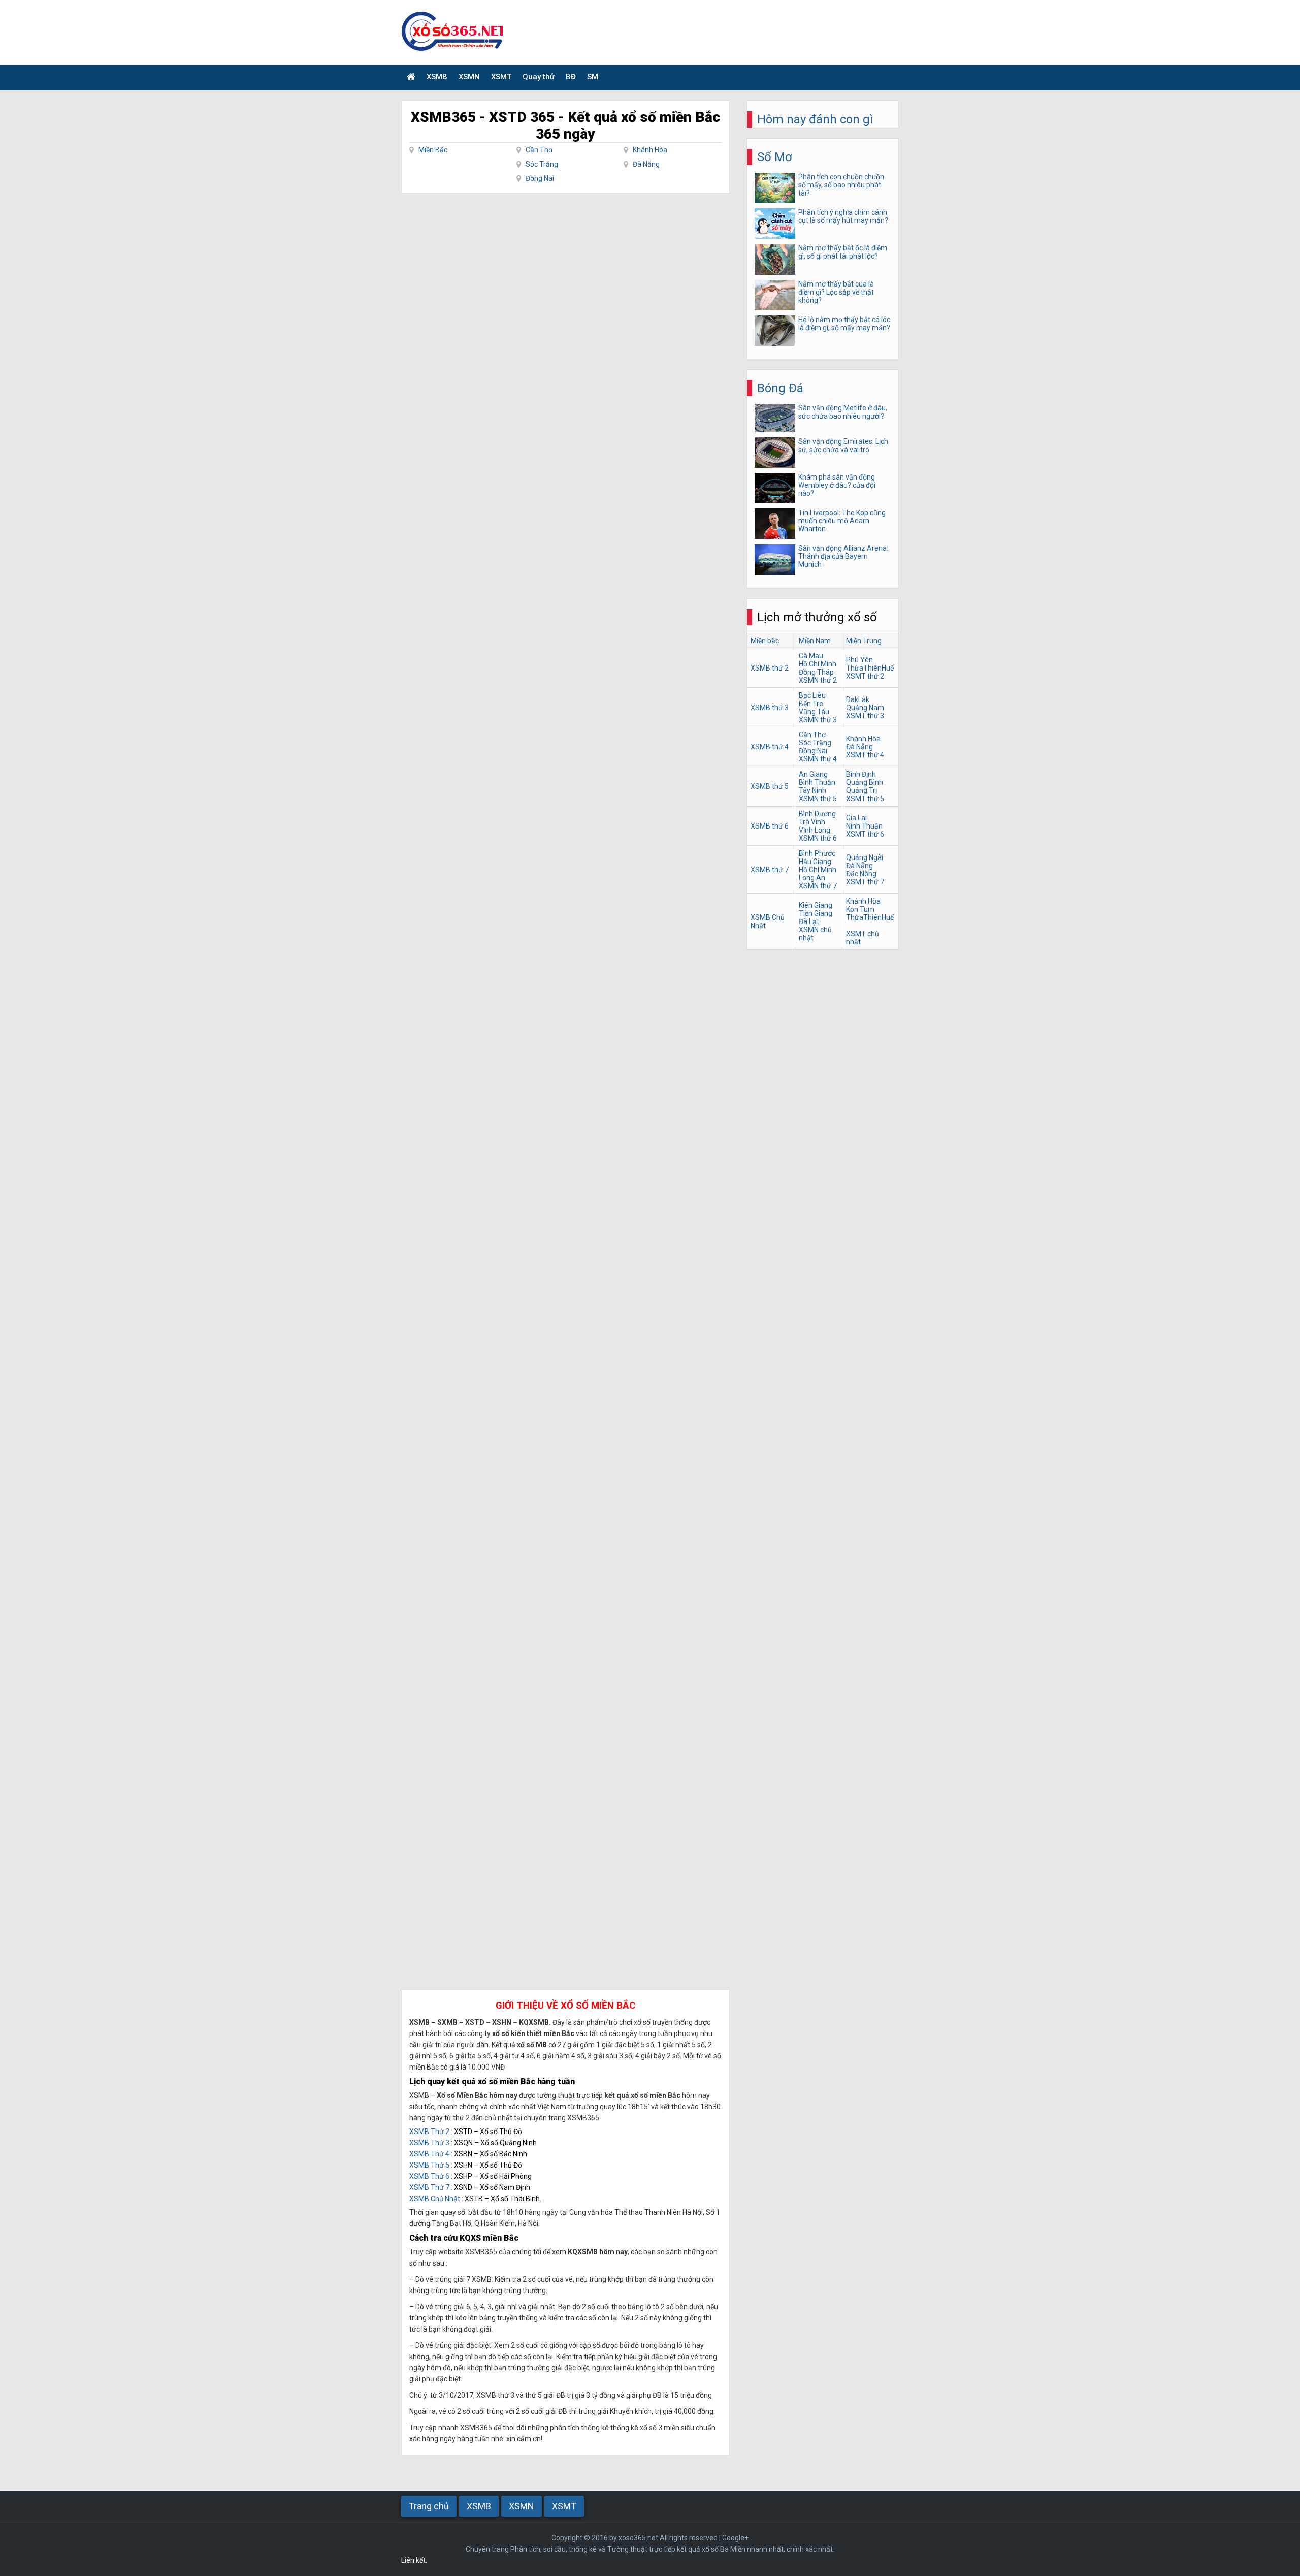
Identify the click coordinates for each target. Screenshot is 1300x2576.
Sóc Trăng (542, 164)
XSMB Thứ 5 (429, 2165)
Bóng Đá (780, 388)
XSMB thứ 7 (770, 870)
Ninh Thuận (864, 826)
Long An (812, 878)
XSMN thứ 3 (818, 720)
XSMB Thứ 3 (429, 2143)
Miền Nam (815, 641)
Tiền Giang (816, 913)
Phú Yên (859, 660)
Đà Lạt (809, 921)
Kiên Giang (816, 905)
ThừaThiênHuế (870, 668)
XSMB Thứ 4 (429, 2154)
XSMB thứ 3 (770, 708)
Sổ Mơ (775, 157)
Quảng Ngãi (865, 857)
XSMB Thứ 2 (429, 2132)
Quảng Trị (862, 790)
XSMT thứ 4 (865, 755)
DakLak (858, 699)
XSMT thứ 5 (865, 799)
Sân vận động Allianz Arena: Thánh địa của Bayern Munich (843, 556)
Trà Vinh (812, 822)
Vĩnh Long (815, 830)
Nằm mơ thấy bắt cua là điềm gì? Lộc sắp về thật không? (836, 292)
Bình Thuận (817, 782)
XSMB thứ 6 (770, 826)
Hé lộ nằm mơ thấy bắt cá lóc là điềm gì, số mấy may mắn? (844, 324)
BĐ (571, 77)
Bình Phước (817, 853)
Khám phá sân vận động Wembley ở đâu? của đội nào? (837, 485)
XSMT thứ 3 (865, 716)
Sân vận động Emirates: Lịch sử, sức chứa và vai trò (843, 446)
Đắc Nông (861, 874)
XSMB (437, 77)
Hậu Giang (815, 862)
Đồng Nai (540, 178)
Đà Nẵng (646, 164)
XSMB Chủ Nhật (435, 2199)
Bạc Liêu (812, 695)
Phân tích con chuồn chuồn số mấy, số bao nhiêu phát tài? (841, 185)
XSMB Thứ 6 (429, 2176)
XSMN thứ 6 (818, 838)
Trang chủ (429, 2506)
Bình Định (861, 774)
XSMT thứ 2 (865, 676)
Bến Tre (811, 704)
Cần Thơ (539, 150)
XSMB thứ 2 (770, 668)
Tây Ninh (812, 790)
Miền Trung (864, 641)
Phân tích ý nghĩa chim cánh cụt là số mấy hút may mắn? (843, 216)
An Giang (813, 774)
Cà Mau (811, 656)
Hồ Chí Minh (818, 664)
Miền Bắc (433, 150)
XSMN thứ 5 (818, 799)
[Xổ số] (411, 77)
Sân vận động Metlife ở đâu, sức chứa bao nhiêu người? (843, 412)
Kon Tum (860, 909)
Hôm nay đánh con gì (815, 119)
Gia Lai (856, 818)
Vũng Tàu (814, 712)
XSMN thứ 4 (818, 759)
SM (593, 77)
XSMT (501, 77)
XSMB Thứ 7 (429, 2187)
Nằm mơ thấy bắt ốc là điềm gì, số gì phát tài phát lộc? (843, 252)
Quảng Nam (865, 708)
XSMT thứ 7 (865, 882)
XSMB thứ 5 (770, 786)
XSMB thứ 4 (770, 747)
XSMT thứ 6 (865, 834)
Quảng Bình (865, 782)
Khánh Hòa (650, 150)
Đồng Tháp (816, 672)
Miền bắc (765, 641)
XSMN (469, 77)
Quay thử (539, 77)
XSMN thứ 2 (818, 680)
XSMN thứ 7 (818, 886)
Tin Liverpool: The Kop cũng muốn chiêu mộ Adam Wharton (842, 521)
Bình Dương (817, 814)
